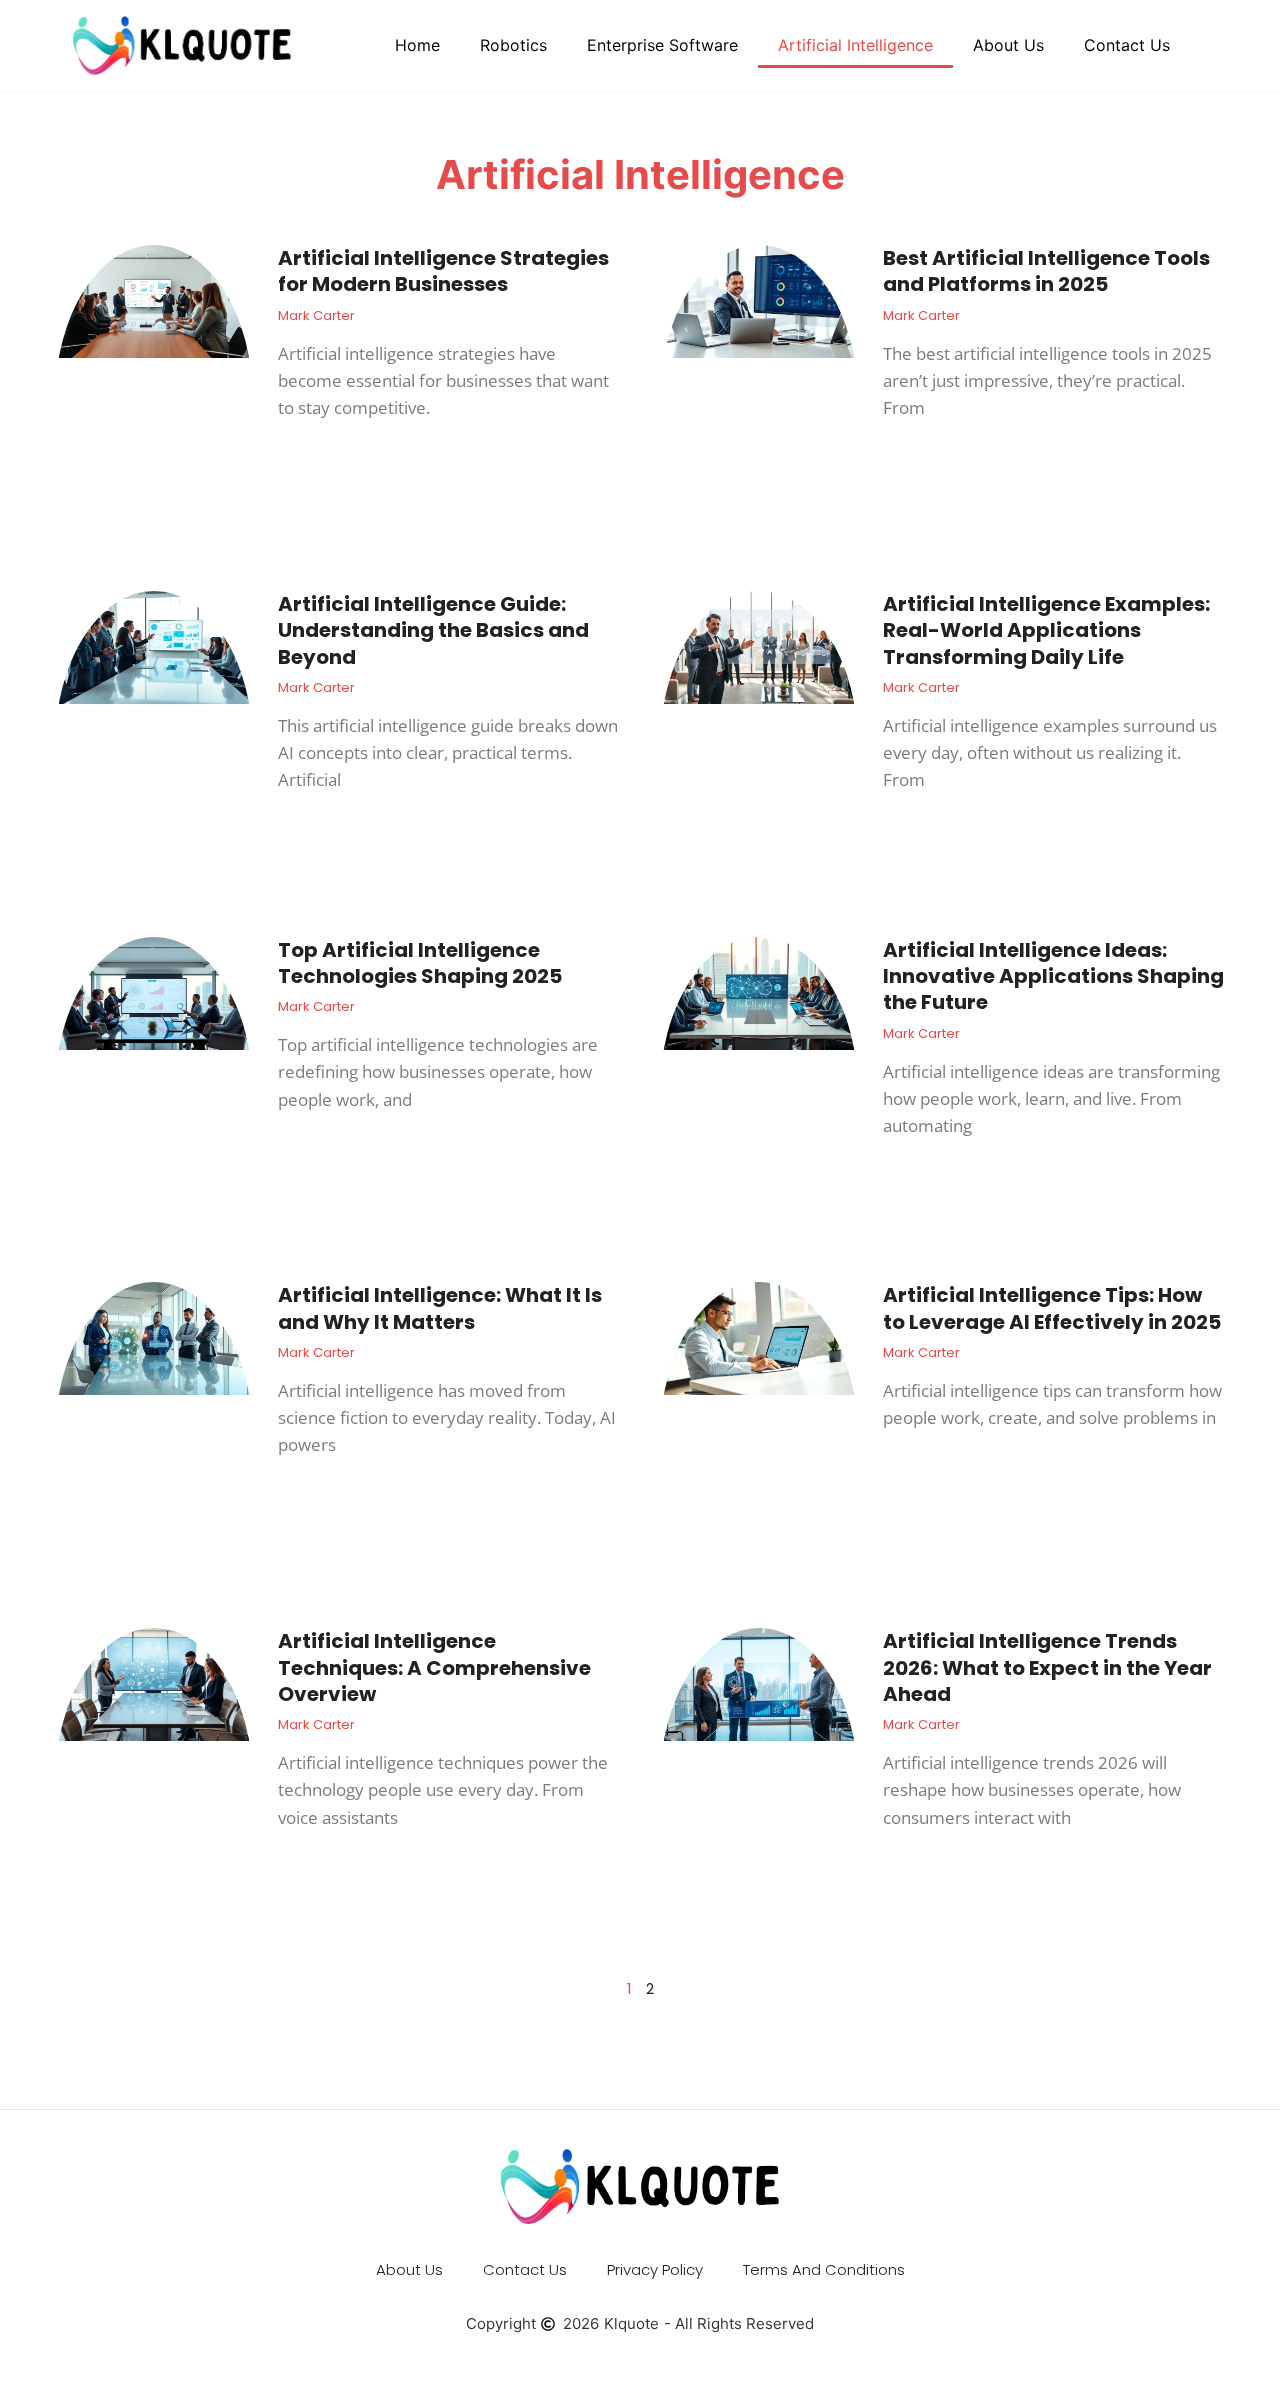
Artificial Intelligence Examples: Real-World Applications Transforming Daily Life (1046, 630)
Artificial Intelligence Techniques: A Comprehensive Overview (434, 1667)
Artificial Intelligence (855, 45)
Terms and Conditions (824, 2269)
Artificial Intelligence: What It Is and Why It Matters (440, 1308)
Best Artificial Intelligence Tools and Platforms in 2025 (1046, 271)
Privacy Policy (655, 2269)
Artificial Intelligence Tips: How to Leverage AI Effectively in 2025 (1052, 1308)
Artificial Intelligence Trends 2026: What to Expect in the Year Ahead (1047, 1667)
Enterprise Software (662, 45)
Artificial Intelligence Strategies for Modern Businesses (443, 271)
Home (417, 45)
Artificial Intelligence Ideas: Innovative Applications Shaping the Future (1053, 976)
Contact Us (1127, 45)
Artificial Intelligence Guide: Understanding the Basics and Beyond (433, 630)
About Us (1008, 45)
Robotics (513, 45)
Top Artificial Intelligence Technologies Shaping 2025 (420, 963)
